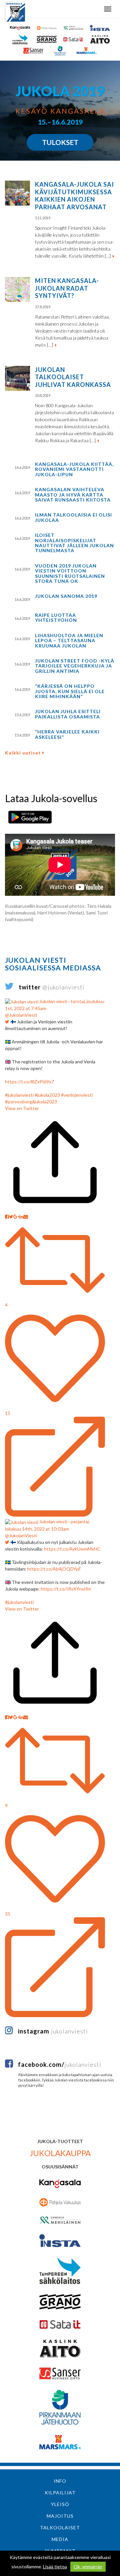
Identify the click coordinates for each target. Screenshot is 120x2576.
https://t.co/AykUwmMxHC (72, 1549)
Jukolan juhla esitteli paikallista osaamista (68, 714)
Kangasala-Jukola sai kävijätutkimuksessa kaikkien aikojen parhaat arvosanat (74, 196)
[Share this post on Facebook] (7, 1217)
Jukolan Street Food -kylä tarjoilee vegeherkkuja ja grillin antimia (75, 666)
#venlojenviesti (77, 1095)
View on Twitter (22, 1108)
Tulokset (60, 142)
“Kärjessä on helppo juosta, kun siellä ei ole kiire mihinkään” (70, 691)
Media (60, 2539)
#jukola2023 (47, 1095)
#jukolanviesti (19, 1095)
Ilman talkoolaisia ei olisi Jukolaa (73, 517)
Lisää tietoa (55, 2567)
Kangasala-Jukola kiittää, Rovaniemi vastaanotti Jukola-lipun (74, 469)
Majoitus (60, 2516)
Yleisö (60, 2504)
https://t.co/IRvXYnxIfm (66, 1589)
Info (60, 2481)
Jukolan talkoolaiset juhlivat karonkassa (73, 377)
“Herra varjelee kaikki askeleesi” (67, 734)
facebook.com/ (60, 2064)
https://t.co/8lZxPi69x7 (29, 1082)
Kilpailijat (60, 2493)
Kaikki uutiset (24, 753)
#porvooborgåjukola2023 (31, 1102)
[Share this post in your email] (26, 1217)
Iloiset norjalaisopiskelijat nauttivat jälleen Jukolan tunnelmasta (74, 543)
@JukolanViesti (21, 1015)
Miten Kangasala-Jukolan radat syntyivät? (67, 288)
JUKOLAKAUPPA (60, 2153)
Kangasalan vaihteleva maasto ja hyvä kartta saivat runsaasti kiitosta (73, 495)
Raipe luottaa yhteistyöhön (56, 618)
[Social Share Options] (55, 1210)
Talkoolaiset (60, 2528)
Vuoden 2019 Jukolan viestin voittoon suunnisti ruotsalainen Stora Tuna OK (70, 573)
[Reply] (55, 1467)
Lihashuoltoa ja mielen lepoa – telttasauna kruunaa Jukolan (69, 641)
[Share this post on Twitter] (11, 1217)
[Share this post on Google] (16, 1217)
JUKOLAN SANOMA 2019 (66, 596)
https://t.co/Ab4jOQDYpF (54, 1569)
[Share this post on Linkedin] (21, 1217)
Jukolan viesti (53, 1001)
